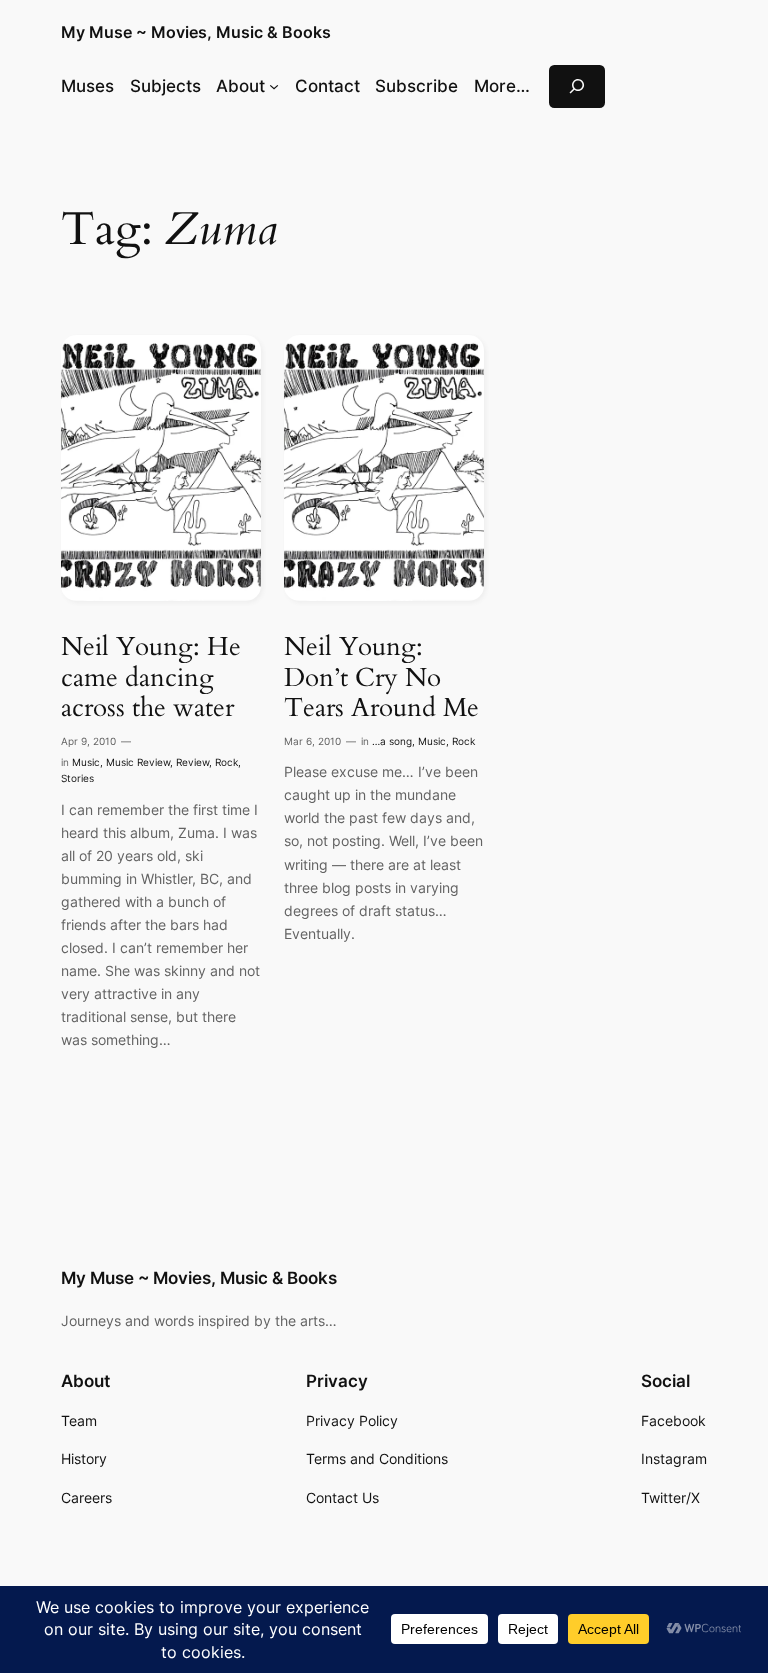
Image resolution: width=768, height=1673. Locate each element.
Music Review (138, 762)
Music (86, 762)
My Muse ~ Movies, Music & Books (196, 32)
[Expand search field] (577, 86)
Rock (226, 762)
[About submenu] (274, 86)
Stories (77, 778)
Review (192, 762)
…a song (392, 741)
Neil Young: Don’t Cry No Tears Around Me (381, 678)
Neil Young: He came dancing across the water (151, 678)
